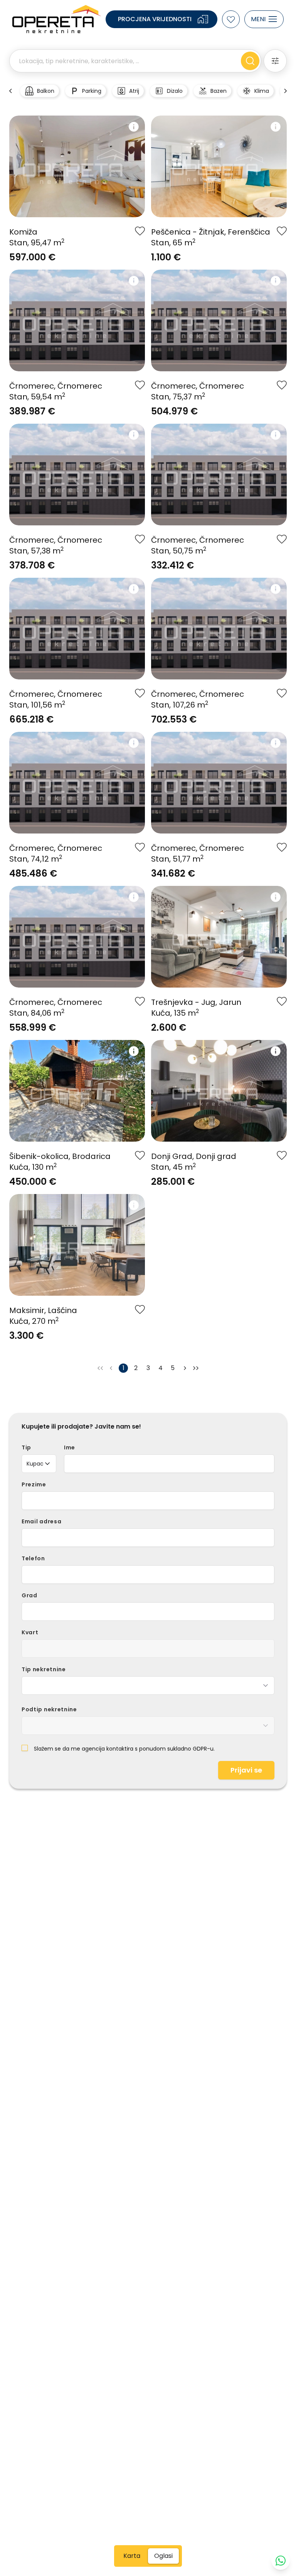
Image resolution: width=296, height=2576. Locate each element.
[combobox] (39, 1464)
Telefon (33, 1558)
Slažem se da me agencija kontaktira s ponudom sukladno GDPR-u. (124, 1749)
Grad (29, 1595)
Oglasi (163, 2556)
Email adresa (41, 1521)
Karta (132, 2556)
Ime (70, 1447)
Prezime (34, 1484)
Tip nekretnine (44, 1669)
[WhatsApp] (281, 2561)
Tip (26, 1447)
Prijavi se (246, 1770)
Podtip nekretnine (49, 1709)
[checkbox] (25, 1748)
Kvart (30, 1632)
